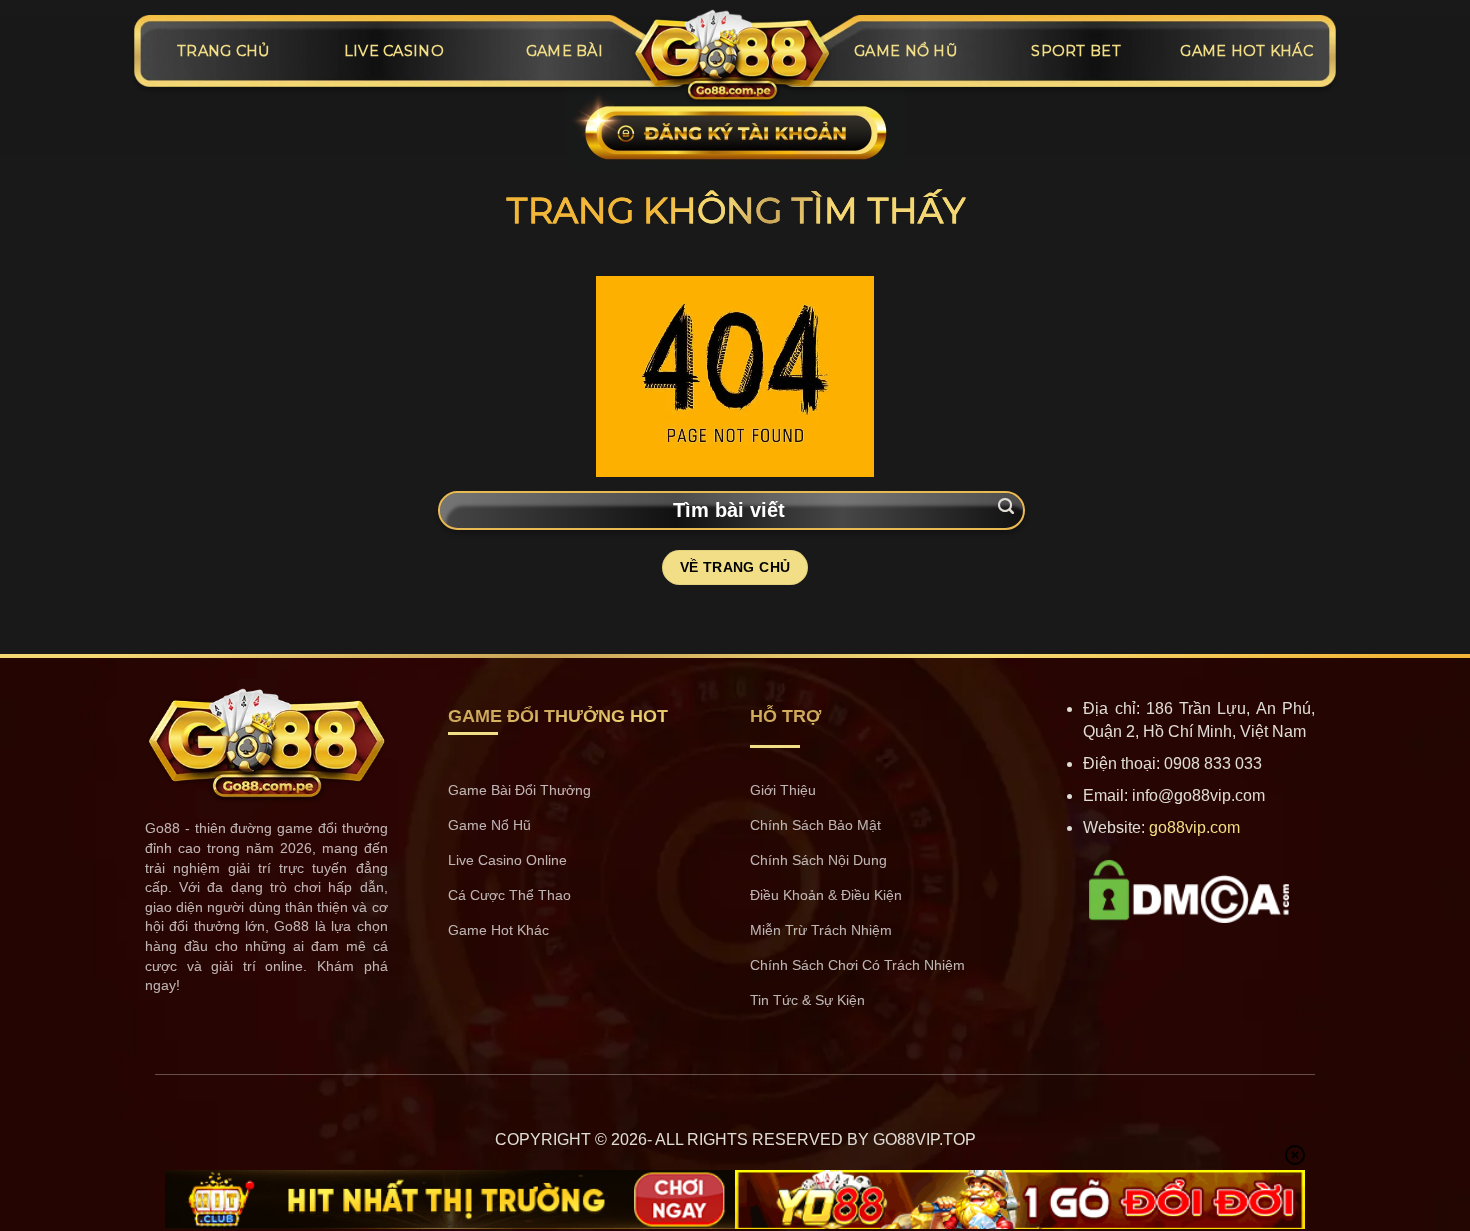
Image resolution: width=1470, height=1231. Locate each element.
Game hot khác (1246, 51)
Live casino (394, 51)
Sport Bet (1076, 51)
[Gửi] (1006, 508)
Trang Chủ (223, 51)
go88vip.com (1194, 827)
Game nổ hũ (905, 51)
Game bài (564, 51)
